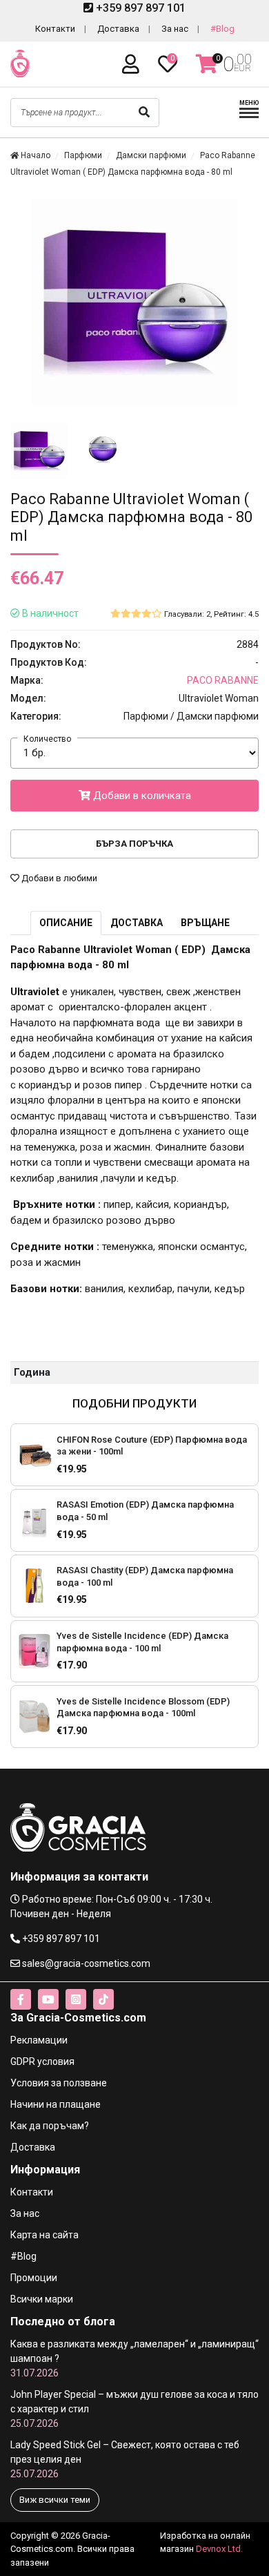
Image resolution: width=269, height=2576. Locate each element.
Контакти (55, 29)
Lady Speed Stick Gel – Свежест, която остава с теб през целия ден (125, 2459)
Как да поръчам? (50, 2126)
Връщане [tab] (205, 923)
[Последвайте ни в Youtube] (48, 1999)
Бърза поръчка (134, 844)
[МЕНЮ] (249, 116)
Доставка (118, 29)
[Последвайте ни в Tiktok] (103, 1999)
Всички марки (42, 2299)
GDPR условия (42, 2061)
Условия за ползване (59, 2083)
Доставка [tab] (137, 923)
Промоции (34, 2278)
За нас (175, 29)
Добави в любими (58, 878)
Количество (47, 739)
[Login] (133, 65)
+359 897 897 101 (139, 8)
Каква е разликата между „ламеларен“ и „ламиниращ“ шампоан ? (134, 2358)
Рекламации (39, 2040)
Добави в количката (141, 796)
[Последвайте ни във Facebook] (21, 1999)
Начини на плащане (56, 2104)
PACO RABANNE (223, 680)
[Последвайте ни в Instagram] (76, 1999)
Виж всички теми (55, 2500)
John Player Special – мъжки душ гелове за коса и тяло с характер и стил (134, 2409)
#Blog (222, 29)
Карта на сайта (44, 2235)
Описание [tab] (66, 923)
